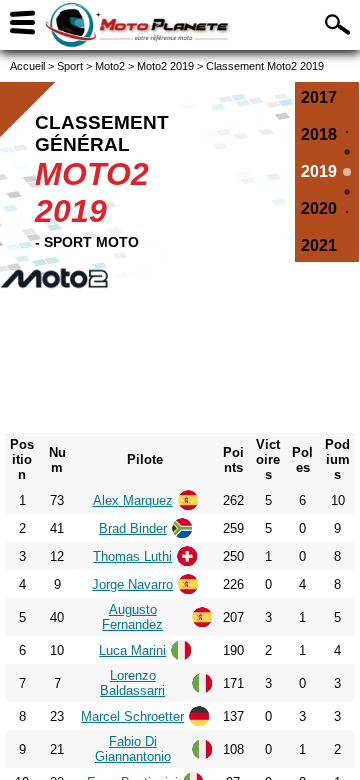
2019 (319, 171)
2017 (319, 97)
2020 (319, 208)
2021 (319, 245)
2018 (319, 134)
